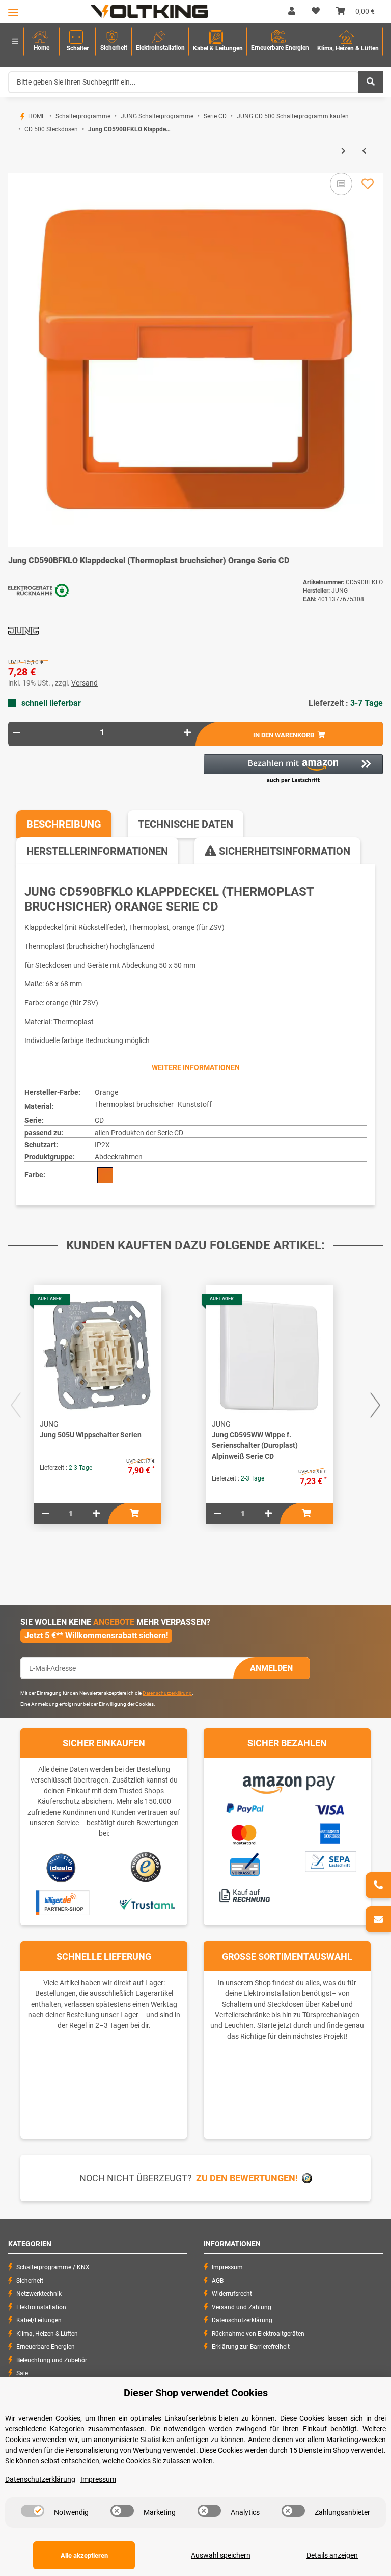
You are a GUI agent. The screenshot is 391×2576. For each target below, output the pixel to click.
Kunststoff (195, 1104)
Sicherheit (30, 2281)
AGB (218, 2281)
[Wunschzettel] (316, 11)
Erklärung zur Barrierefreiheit (251, 2347)
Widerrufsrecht (232, 2294)
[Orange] (105, 1175)
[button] (292, 11)
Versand (85, 683)
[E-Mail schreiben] (378, 1919)
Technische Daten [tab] (186, 824)
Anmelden (271, 1668)
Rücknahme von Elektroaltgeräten (258, 2334)
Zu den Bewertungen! (247, 2178)
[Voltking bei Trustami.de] (147, 1903)
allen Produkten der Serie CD (139, 1133)
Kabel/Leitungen (39, 2320)
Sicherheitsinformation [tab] (283, 851)
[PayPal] (244, 1807)
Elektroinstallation (41, 2307)
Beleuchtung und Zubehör (52, 2360)
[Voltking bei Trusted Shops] (147, 1867)
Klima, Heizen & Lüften (47, 2334)
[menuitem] (41, 42)
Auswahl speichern (221, 2555)
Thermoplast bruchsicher (134, 1104)
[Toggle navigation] (13, 12)
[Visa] (330, 1808)
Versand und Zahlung (242, 2307)
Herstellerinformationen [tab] (97, 851)
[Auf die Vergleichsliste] (341, 184)
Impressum (227, 2267)
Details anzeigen (332, 2555)
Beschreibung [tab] (64, 824)
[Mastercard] (244, 1833)
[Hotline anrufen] (378, 1885)
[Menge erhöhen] (187, 733)
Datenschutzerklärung (167, 1693)
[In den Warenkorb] (16, 168)
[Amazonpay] (287, 1781)
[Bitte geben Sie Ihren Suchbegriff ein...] (371, 82)
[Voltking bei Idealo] (61, 1867)
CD (99, 1120)
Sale (22, 2373)
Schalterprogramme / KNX (53, 2267)
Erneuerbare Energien (46, 2347)
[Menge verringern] (16, 733)
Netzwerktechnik (39, 2294)
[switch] (33, 2511)
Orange (106, 1092)
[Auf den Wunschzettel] (368, 184)
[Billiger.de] (61, 1903)
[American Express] (330, 1832)
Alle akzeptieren (84, 2555)
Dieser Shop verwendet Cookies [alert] (196, 2393)
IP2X (102, 1145)
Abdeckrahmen (119, 1157)
